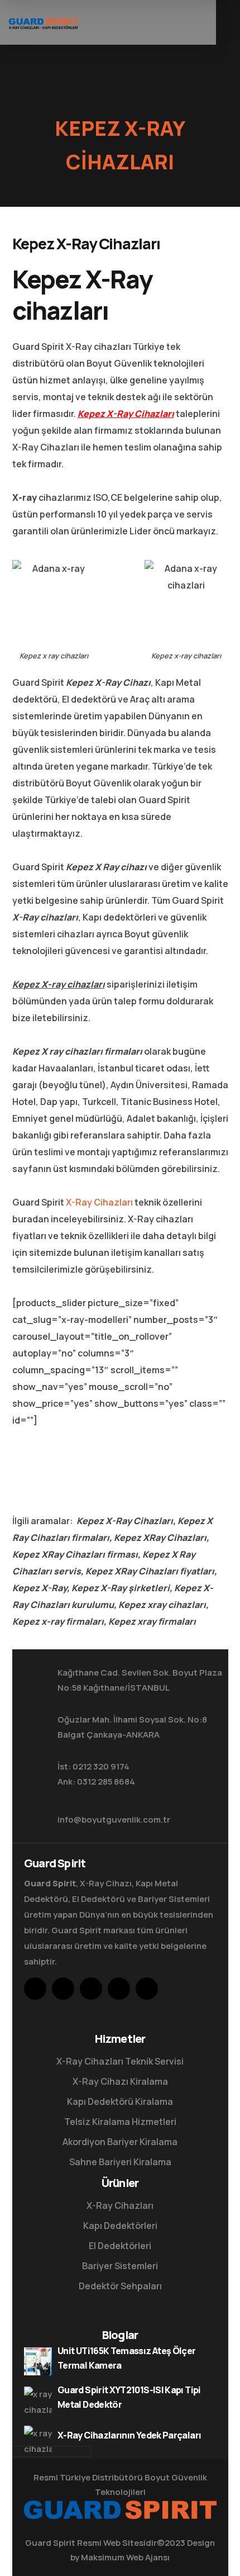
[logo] (43, 22)
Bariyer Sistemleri (120, 2266)
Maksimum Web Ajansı (125, 2557)
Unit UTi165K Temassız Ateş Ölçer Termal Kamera (127, 2358)
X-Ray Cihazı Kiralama (120, 2081)
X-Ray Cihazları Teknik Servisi (120, 2061)
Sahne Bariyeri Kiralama (120, 2162)
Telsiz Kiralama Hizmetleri (120, 2122)
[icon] (35, 1989)
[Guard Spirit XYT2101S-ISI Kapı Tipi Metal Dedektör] (38, 2401)
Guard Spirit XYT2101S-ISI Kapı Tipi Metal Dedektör (129, 2397)
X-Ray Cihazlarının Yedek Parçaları (129, 2435)
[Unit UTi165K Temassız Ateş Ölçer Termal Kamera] (38, 2361)
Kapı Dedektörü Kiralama (120, 2101)
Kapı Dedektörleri (120, 2226)
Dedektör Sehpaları (120, 2286)
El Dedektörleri (120, 2246)
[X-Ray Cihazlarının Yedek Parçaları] (38, 2440)
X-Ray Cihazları (99, 1202)
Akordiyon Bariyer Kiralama (120, 2142)
